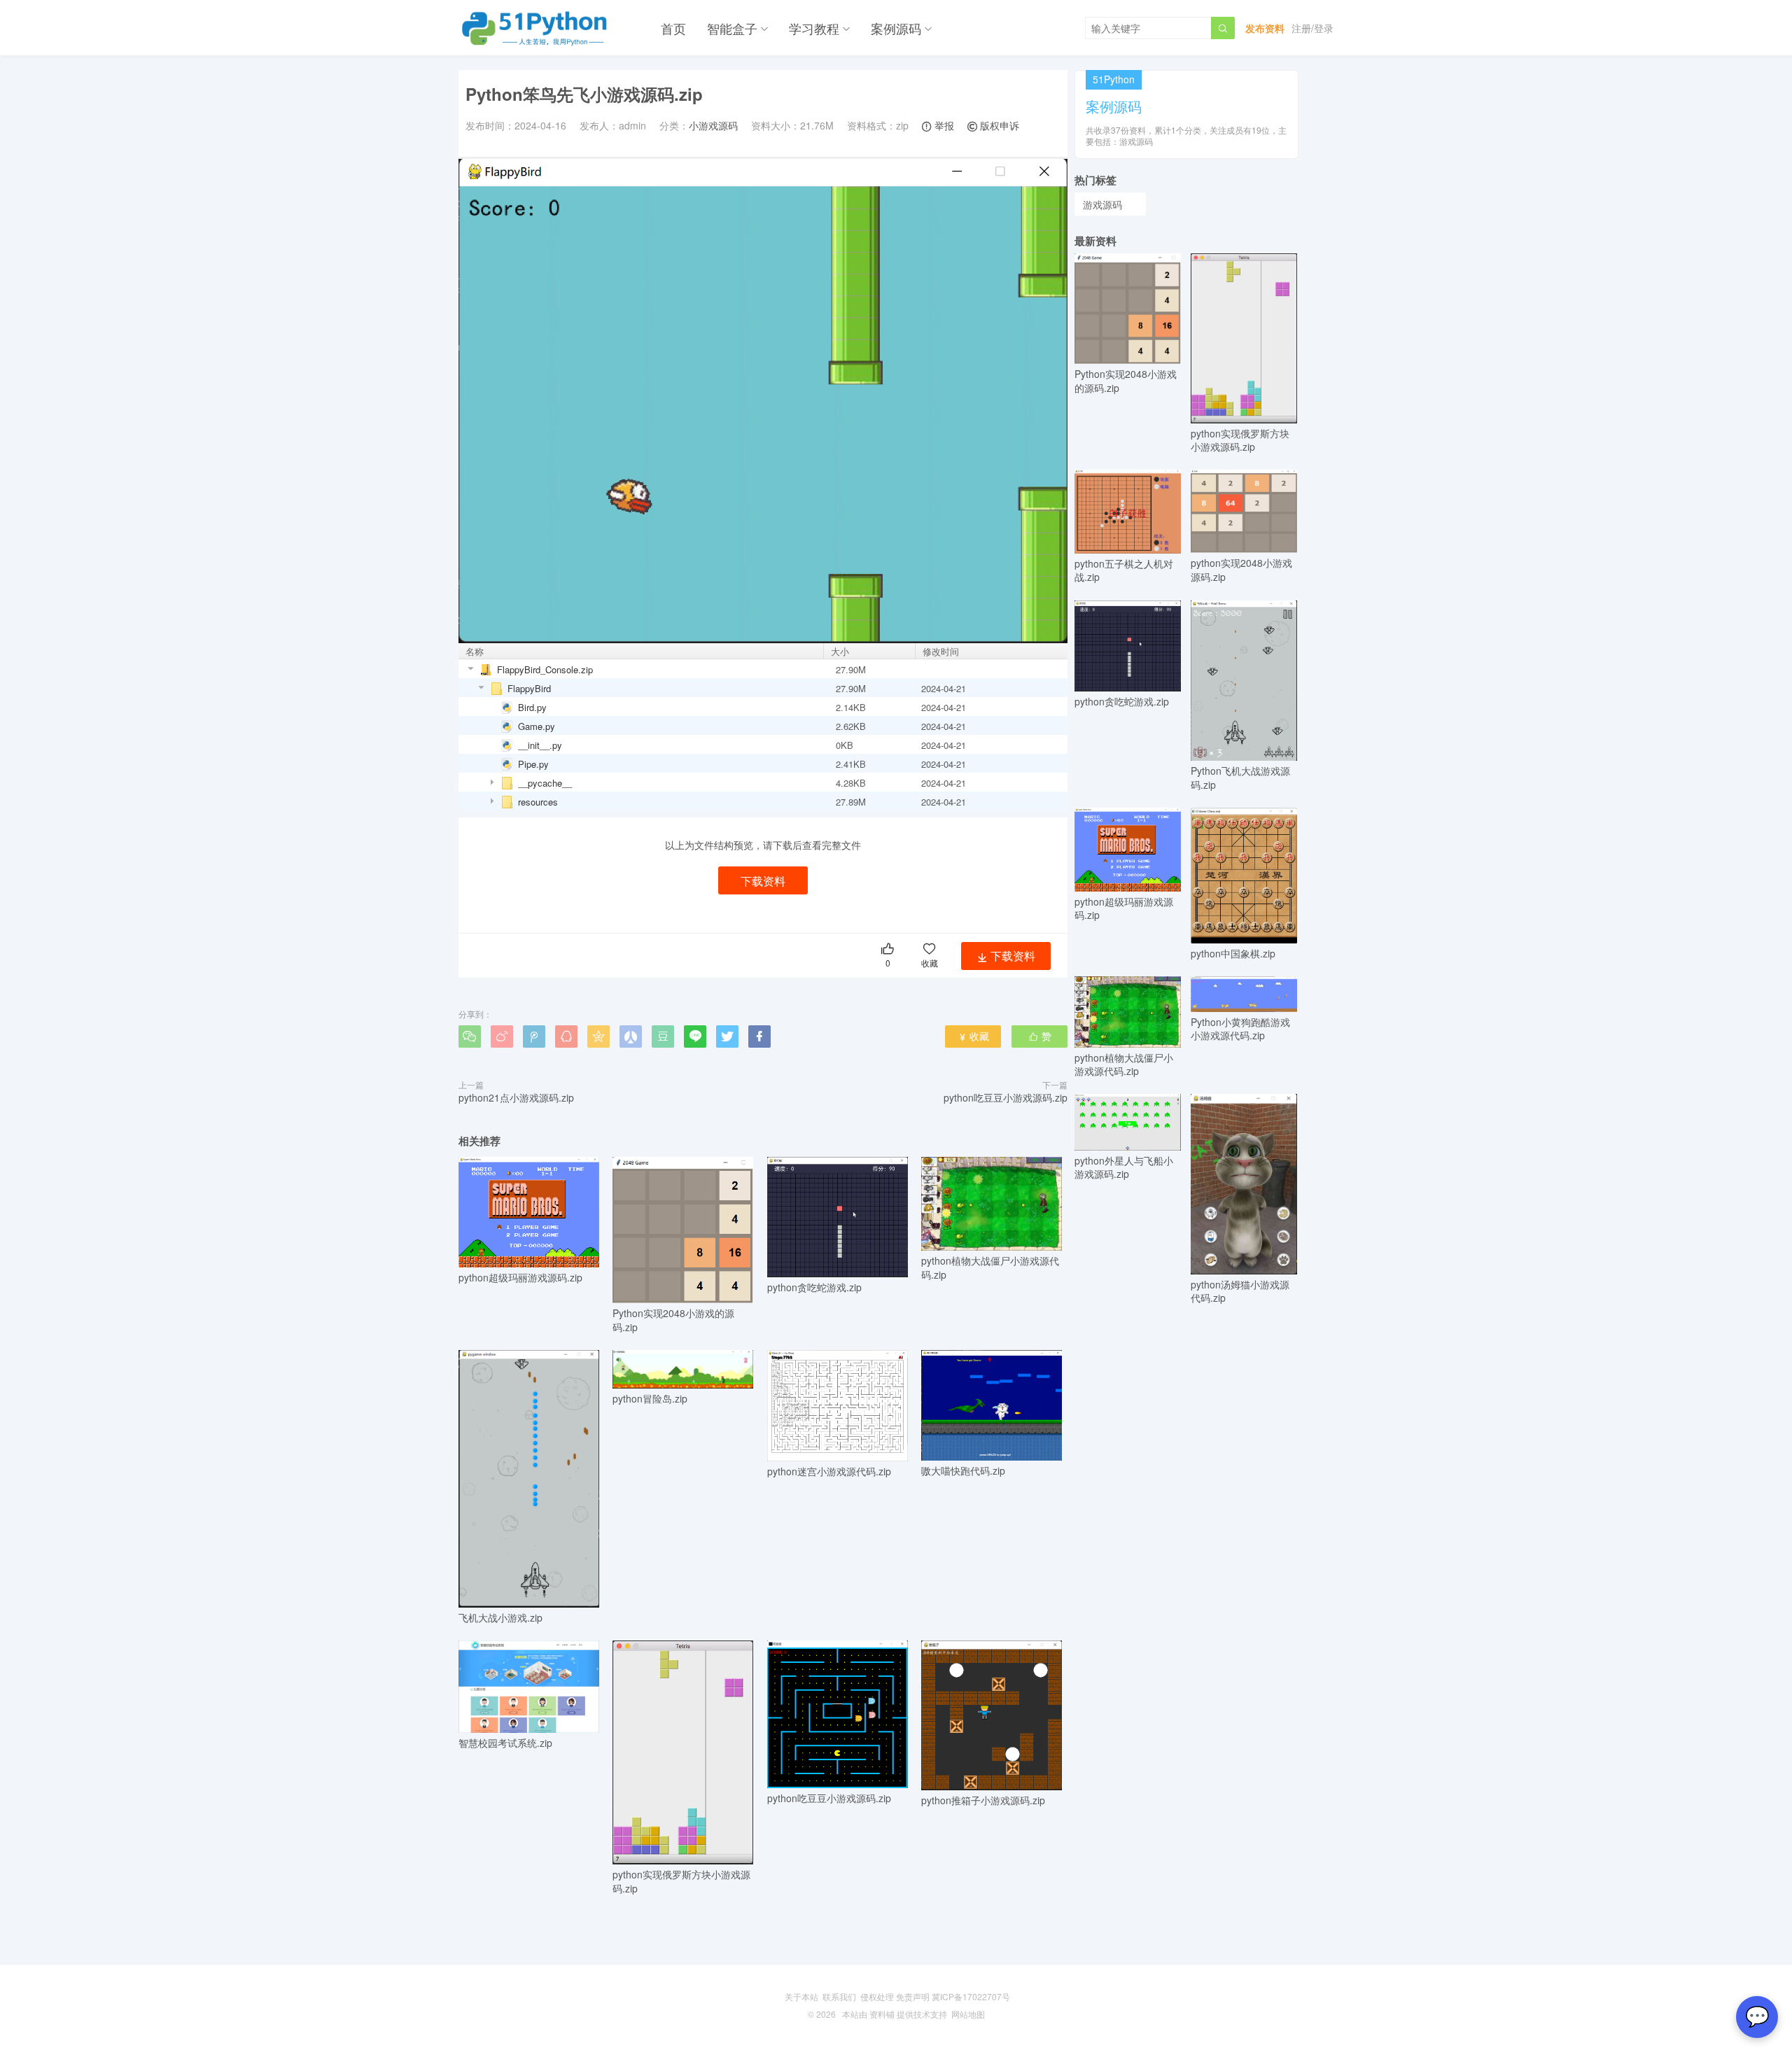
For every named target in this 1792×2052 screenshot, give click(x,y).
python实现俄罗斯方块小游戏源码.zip (681, 1881)
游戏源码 (1102, 204)
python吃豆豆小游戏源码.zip (1006, 1097)
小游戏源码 (713, 125)
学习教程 (814, 28)
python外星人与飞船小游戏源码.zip (1124, 1167)
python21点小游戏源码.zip (516, 1097)
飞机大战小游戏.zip (500, 1617)
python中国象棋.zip (1233, 953)
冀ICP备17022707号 (971, 1996)
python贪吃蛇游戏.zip (814, 1287)
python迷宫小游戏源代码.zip (829, 1471)
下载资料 (763, 881)
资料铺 (882, 2014)
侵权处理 (877, 1996)
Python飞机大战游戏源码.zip (1240, 778)
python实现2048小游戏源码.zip (1241, 569)
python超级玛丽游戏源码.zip (520, 1277)
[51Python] (535, 28)
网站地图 (968, 2014)
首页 (673, 28)
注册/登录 (1312, 28)
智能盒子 (732, 28)
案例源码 (896, 28)
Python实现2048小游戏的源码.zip (673, 1320)
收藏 (973, 1036)
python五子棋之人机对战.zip (1124, 570)
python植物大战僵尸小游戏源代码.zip (990, 1267)
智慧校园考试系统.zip (505, 1743)
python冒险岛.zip (650, 1398)
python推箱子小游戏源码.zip (983, 1800)
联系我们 (839, 1996)
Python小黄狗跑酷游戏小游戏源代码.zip (1240, 1028)
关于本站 (801, 1996)
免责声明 (913, 1996)
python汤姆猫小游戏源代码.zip (1240, 1291)
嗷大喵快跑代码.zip (963, 1470)
